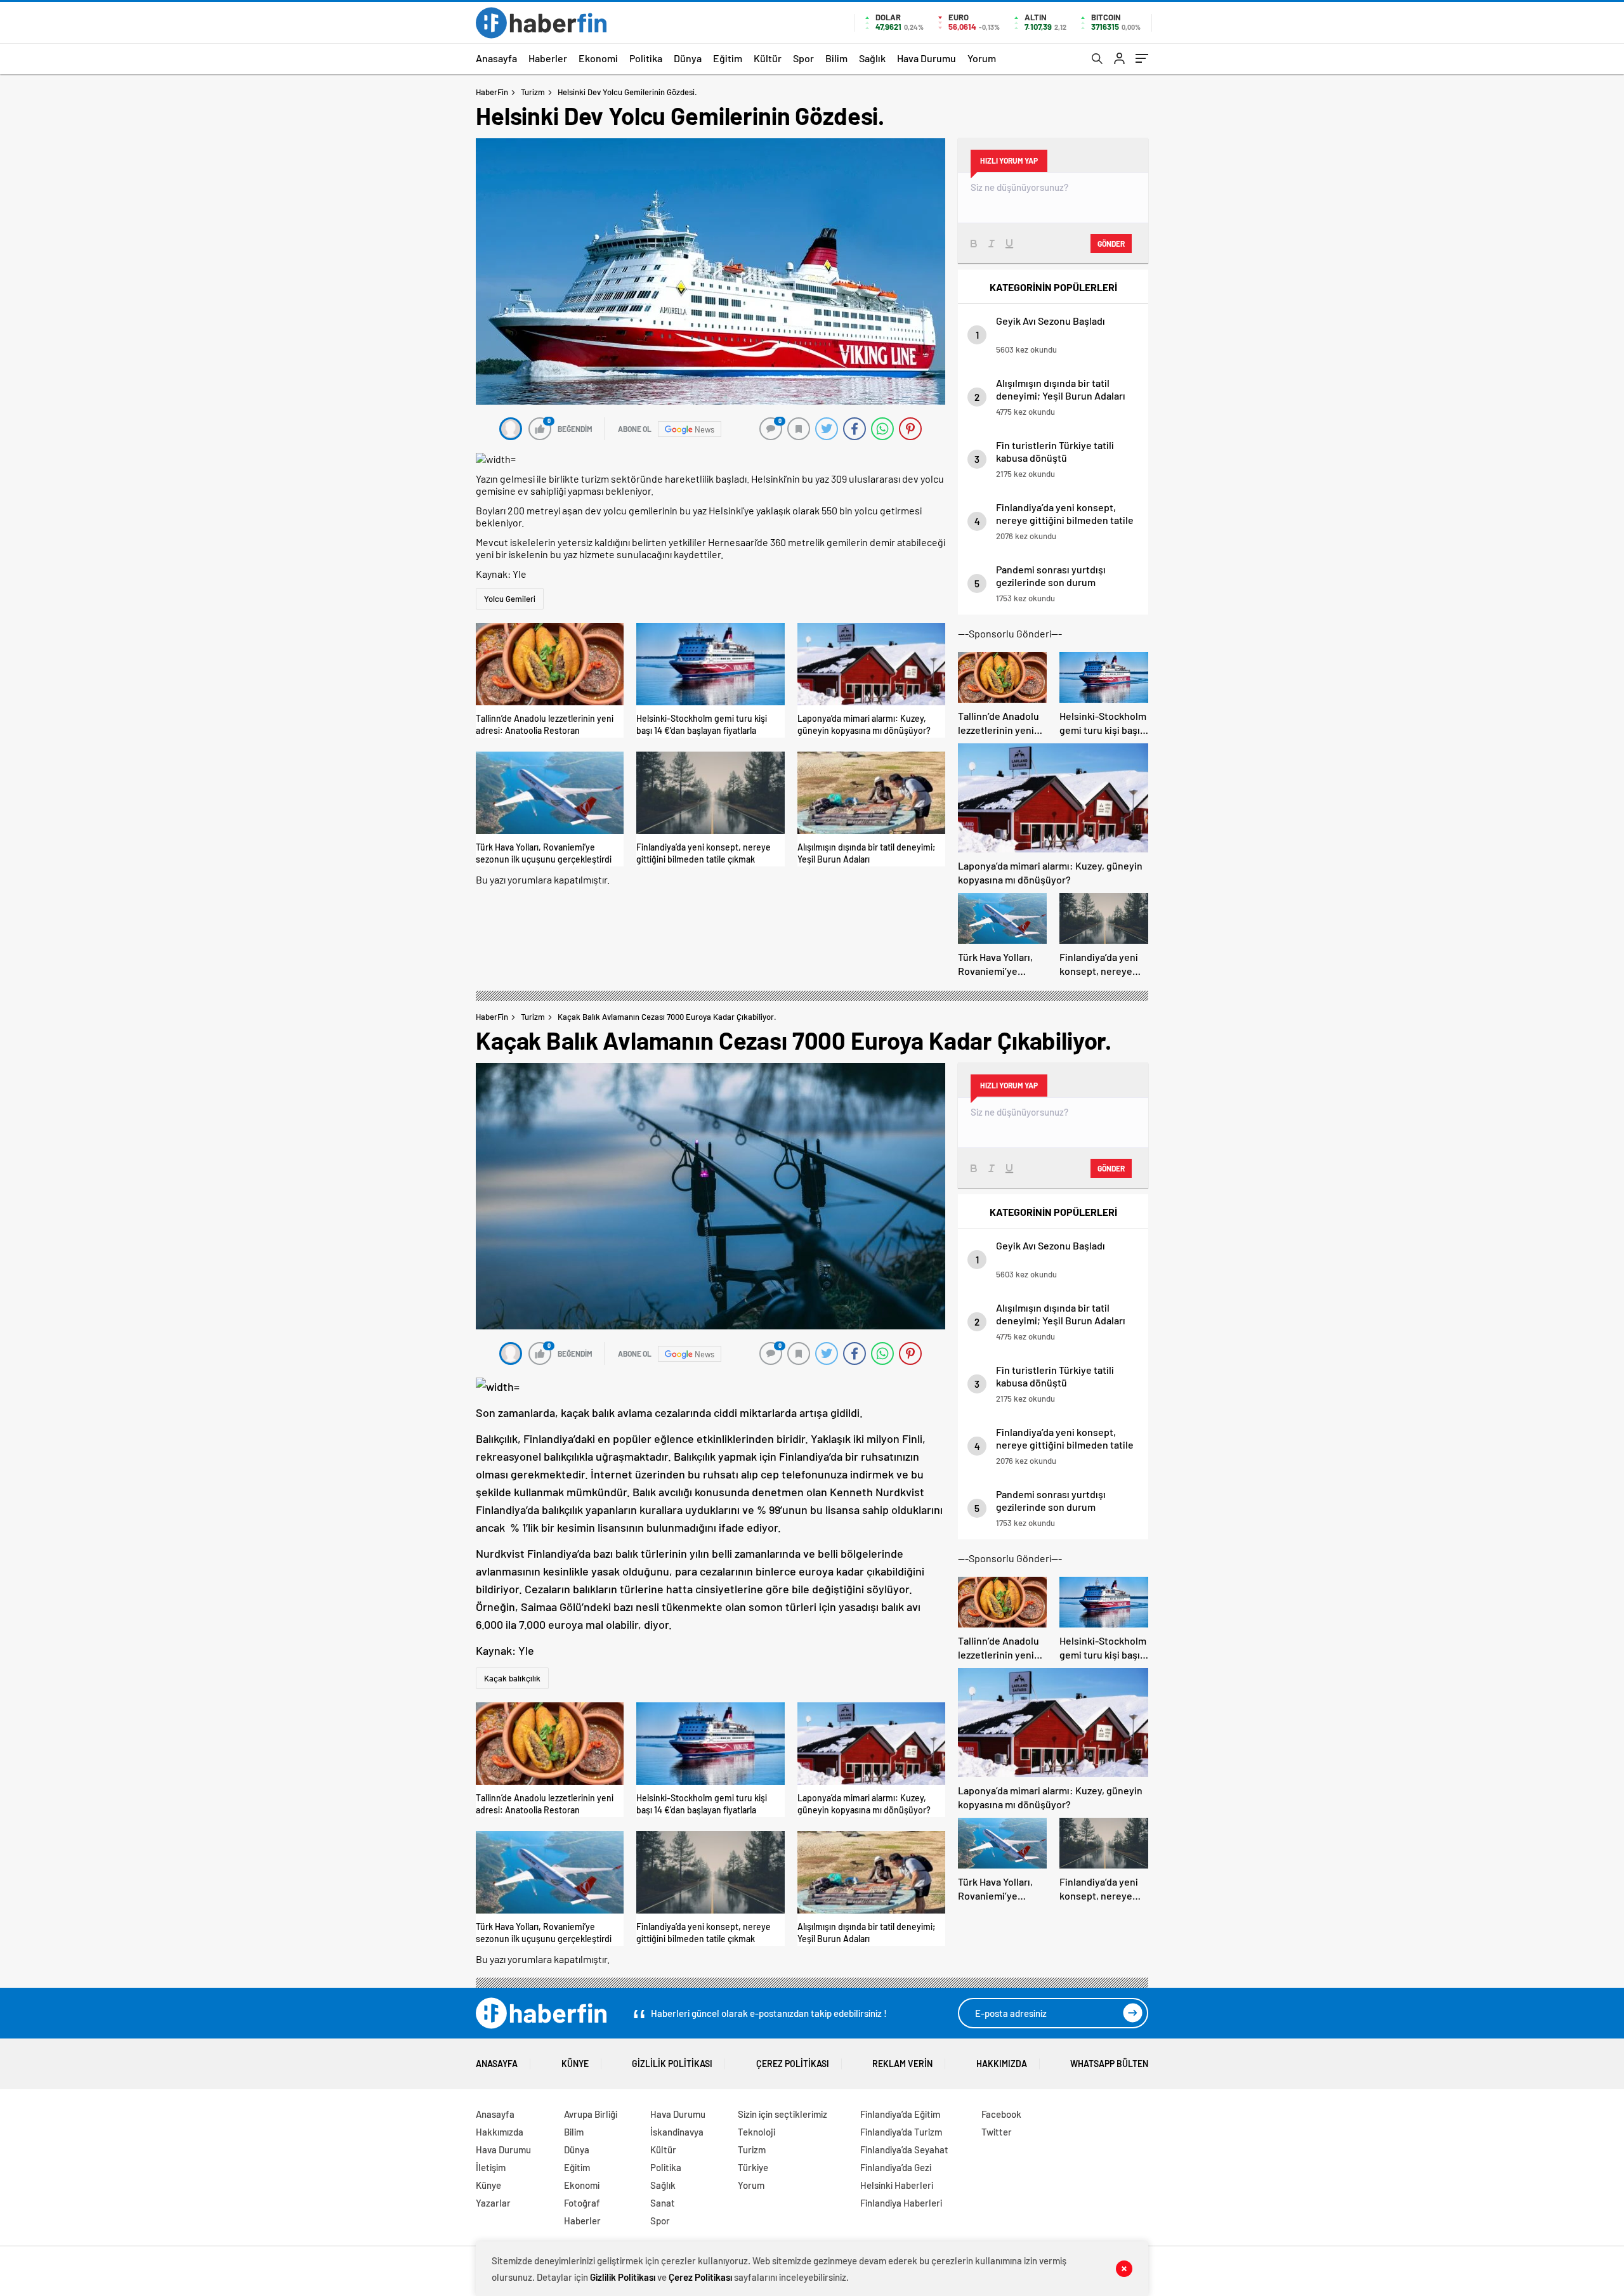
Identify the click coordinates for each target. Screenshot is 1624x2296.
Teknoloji (756, 2132)
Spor (803, 58)
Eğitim (728, 58)
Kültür (768, 58)
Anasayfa (496, 58)
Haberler (548, 58)
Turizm (533, 92)
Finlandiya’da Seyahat (904, 2149)
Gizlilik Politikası (623, 2277)
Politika (646, 58)
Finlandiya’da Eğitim (900, 2114)
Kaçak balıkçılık (512, 1678)
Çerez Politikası (793, 2064)
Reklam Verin (902, 2064)
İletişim (491, 2167)
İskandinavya (677, 2132)
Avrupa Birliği (591, 2114)
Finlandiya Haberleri (901, 2203)
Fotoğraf (582, 2203)
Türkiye (753, 2167)
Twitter (997, 2132)
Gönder (1111, 244)
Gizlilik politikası (672, 2064)
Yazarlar (493, 2203)
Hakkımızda (1002, 2064)
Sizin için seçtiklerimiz (783, 2114)
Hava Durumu (927, 58)
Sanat (663, 2203)
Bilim (836, 58)
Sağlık (872, 58)
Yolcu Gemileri (510, 599)
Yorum (982, 58)
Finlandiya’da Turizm (901, 2132)
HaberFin (492, 92)
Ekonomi (598, 58)
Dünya (688, 58)
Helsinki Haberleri (897, 2185)
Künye (575, 2064)
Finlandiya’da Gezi (896, 2167)
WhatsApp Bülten (1109, 2064)
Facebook (1001, 2114)
